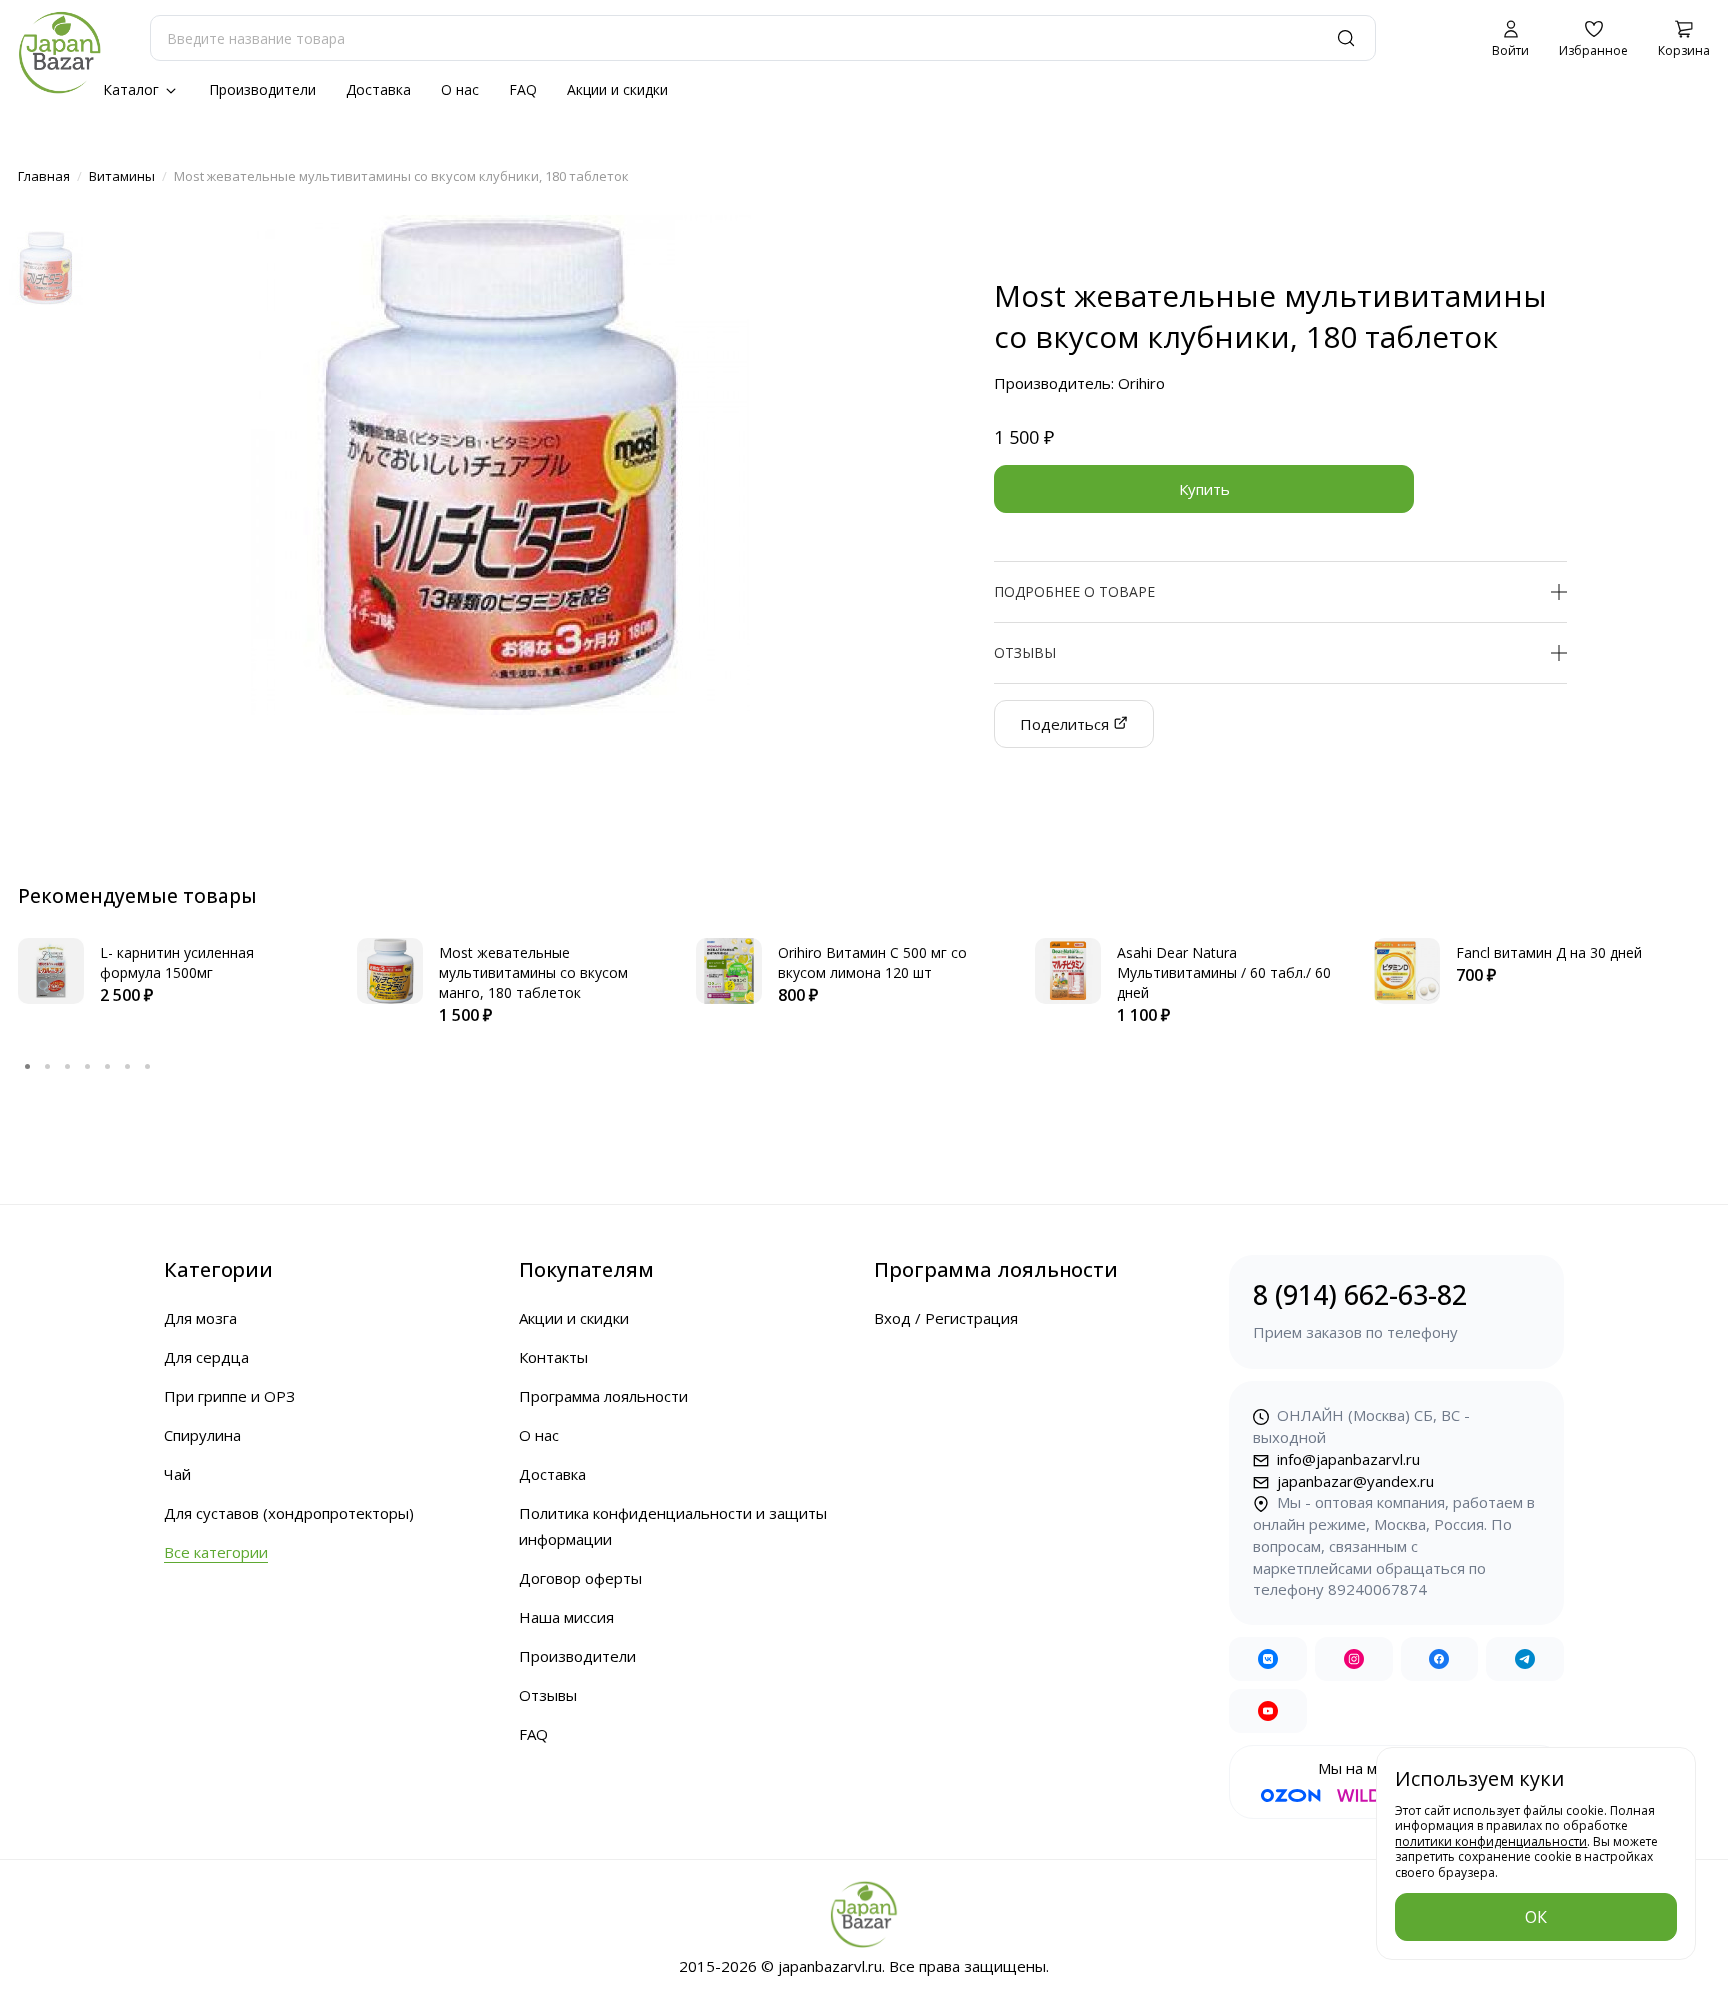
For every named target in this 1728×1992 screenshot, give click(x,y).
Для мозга (200, 1318)
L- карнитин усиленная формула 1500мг (177, 962)
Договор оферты (580, 1578)
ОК (1536, 1917)
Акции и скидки (617, 89)
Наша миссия (566, 1617)
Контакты (553, 1357)
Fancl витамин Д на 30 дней (1549, 952)
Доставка (378, 89)
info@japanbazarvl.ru (1346, 1459)
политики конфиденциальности (1491, 1841)
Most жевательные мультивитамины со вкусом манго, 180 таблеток (533, 972)
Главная (44, 176)
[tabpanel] (167, 972)
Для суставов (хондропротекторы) (289, 1513)
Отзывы (548, 1695)
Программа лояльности (603, 1396)
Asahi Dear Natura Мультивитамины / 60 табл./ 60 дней (1224, 972)
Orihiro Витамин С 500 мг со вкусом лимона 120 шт (872, 962)
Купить (1204, 489)
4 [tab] (88, 1066)
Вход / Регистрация (946, 1318)
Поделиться (1066, 724)
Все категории (216, 1552)
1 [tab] (28, 1066)
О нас (460, 89)
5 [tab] (108, 1066)
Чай (177, 1474)
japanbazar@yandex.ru (1353, 1481)
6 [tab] (128, 1066)
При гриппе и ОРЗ (229, 1396)
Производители (262, 89)
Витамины (122, 176)
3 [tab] (68, 1066)
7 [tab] (148, 1066)
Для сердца (206, 1357)
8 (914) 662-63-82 (1360, 1309)
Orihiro (1141, 383)
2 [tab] (48, 1066)
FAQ (523, 89)
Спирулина (202, 1435)
